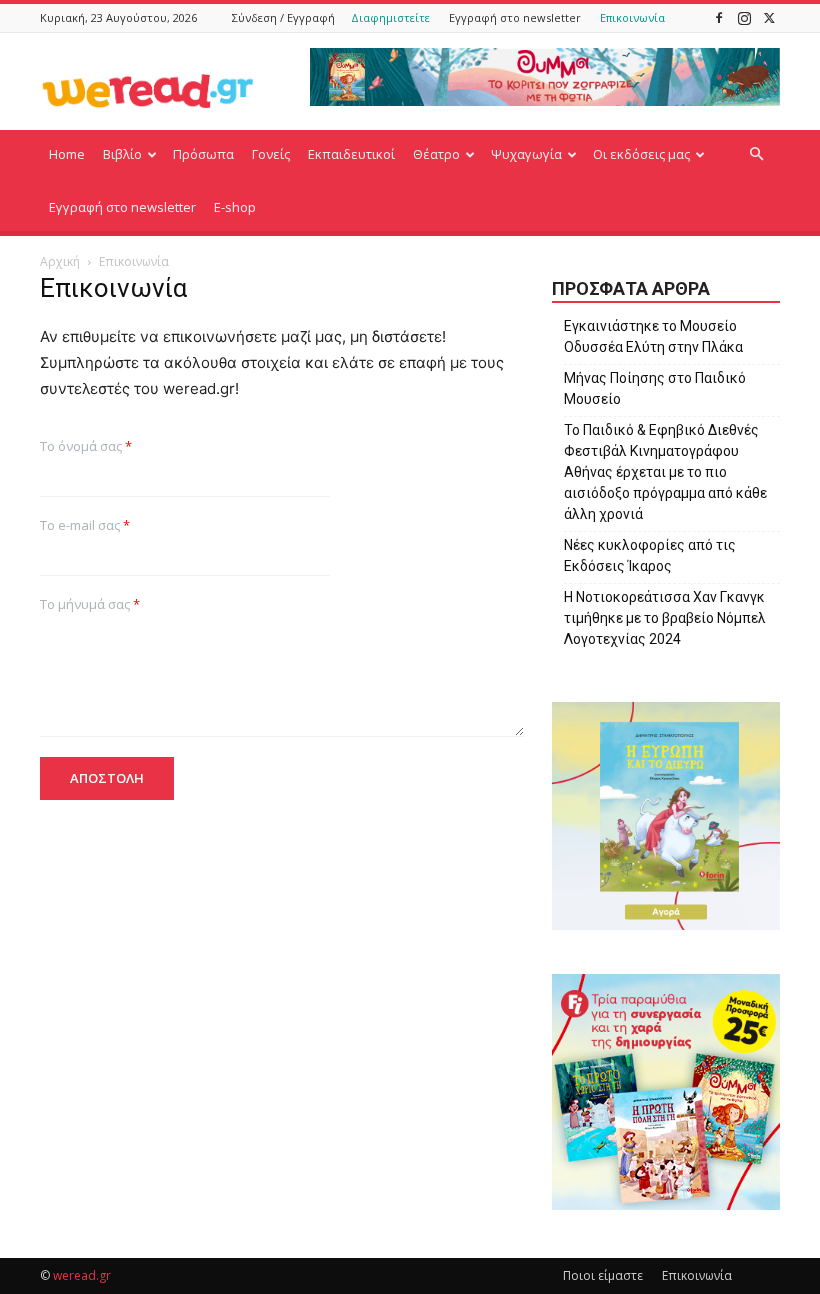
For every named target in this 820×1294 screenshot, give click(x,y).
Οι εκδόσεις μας (641, 154)
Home (67, 154)
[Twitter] (769, 17)
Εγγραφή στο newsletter (515, 17)
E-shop (235, 207)
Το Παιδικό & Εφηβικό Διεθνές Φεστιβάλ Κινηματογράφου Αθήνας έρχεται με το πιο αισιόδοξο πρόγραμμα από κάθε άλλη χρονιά (665, 472)
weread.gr (82, 1275)
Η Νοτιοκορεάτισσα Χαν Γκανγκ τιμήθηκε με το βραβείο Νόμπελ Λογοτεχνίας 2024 (665, 618)
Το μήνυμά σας (90, 604)
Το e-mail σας (85, 525)
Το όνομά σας (86, 446)
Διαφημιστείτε (390, 17)
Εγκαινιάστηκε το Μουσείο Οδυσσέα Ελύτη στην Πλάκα (653, 336)
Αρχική (60, 261)
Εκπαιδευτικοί (351, 154)
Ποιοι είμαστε (603, 1275)
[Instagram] (744, 17)
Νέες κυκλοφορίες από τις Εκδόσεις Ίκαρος (650, 555)
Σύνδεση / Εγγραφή (283, 17)
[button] (756, 154)
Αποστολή (107, 778)
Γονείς (271, 154)
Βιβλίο (122, 154)
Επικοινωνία (632, 17)
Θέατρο (436, 154)
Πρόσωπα (203, 154)
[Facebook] (719, 17)
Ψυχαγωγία (526, 154)
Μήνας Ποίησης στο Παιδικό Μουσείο (655, 388)
